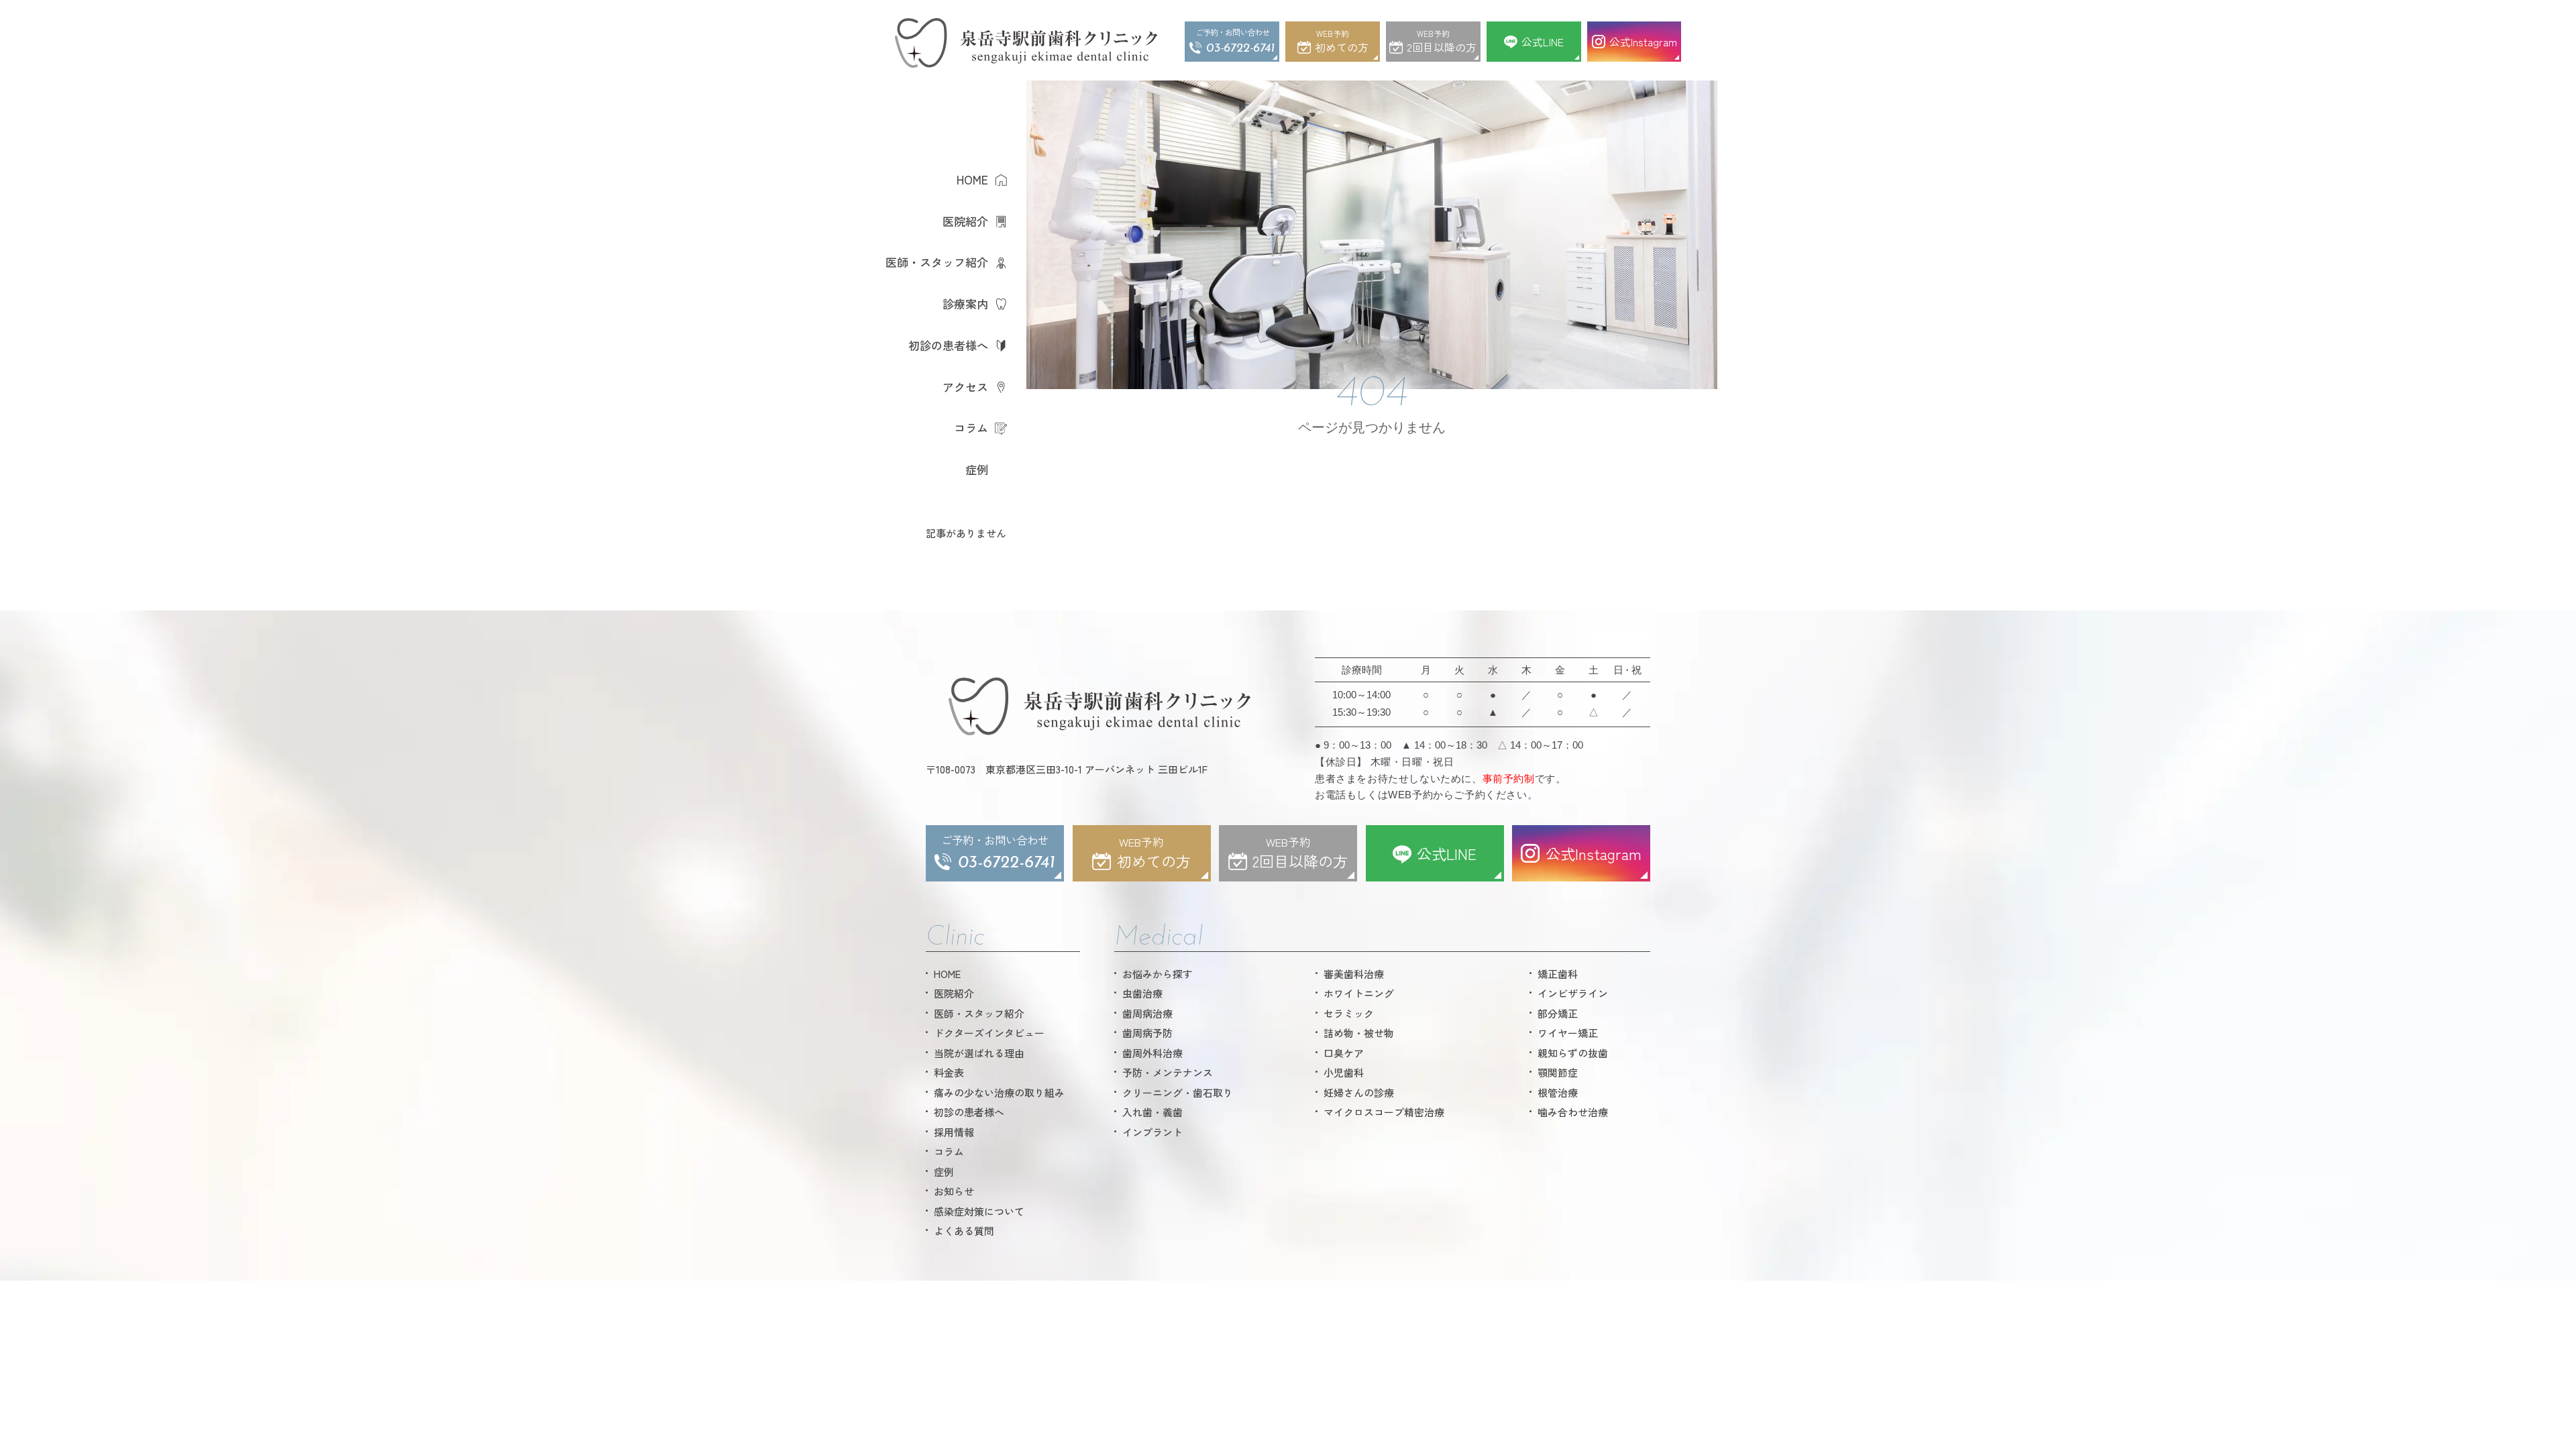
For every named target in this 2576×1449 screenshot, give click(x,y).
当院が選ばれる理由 (979, 1053)
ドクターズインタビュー (989, 1033)
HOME (972, 179)
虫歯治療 (1142, 993)
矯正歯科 (1558, 974)
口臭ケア (1344, 1053)
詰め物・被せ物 (1359, 1033)
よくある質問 (964, 1231)
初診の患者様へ (948, 345)
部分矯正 (1558, 1013)
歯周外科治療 (1152, 1053)
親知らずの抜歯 (1573, 1053)
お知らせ (954, 1191)
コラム (971, 428)
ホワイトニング (1359, 993)
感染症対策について (979, 1211)
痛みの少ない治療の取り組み (999, 1092)
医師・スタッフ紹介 (937, 262)
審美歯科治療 (1354, 974)
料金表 (949, 1072)
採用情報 (954, 1132)
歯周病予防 (1147, 1033)
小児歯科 (1344, 1072)
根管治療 (1558, 1092)
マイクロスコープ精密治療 (1384, 1112)
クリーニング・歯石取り (1178, 1092)
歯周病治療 (1147, 1013)
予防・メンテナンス (1168, 1072)
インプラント (1152, 1132)
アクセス (965, 387)
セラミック (1349, 1013)
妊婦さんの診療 (1359, 1092)
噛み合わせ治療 (1573, 1112)
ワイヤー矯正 (1568, 1033)
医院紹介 (965, 221)
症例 (977, 469)
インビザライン (1573, 993)
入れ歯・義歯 (1152, 1112)
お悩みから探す (1158, 974)
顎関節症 (1558, 1072)
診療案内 (965, 304)
